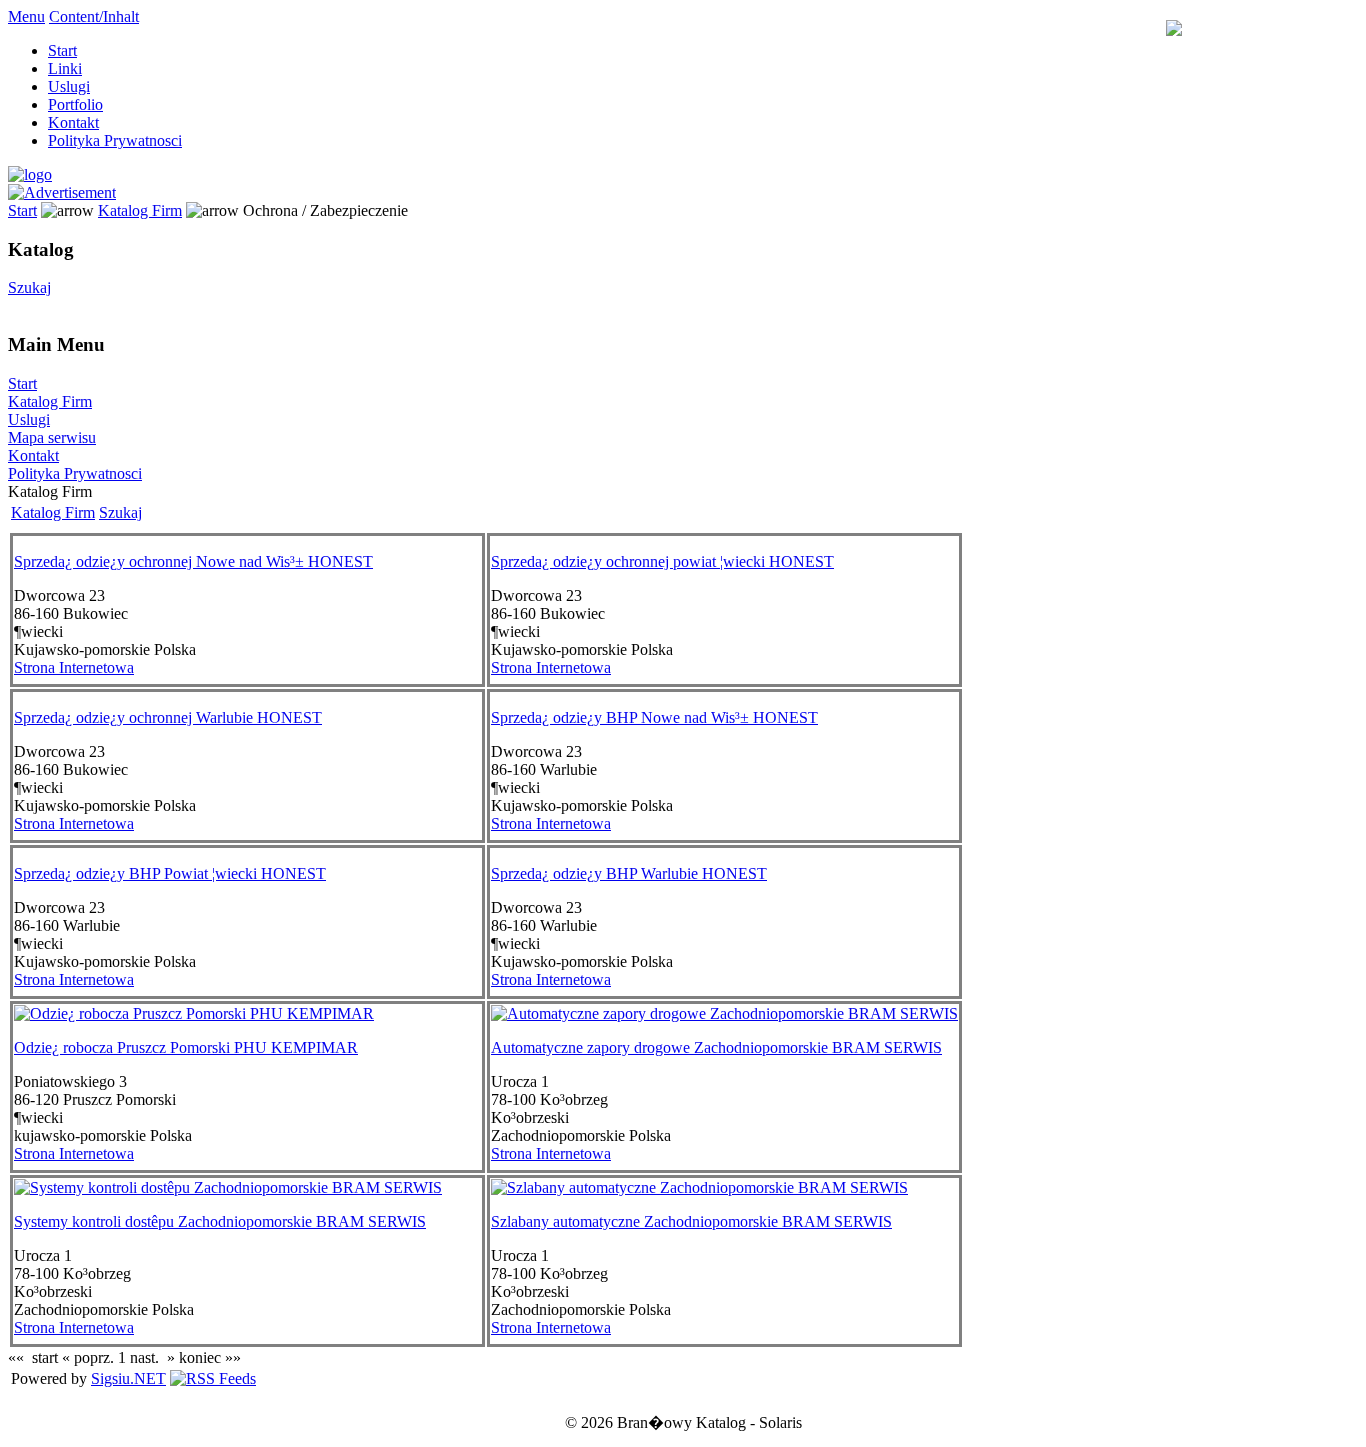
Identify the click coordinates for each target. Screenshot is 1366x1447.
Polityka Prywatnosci (115, 140)
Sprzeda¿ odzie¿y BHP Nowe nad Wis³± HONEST (654, 717)
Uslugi (69, 86)
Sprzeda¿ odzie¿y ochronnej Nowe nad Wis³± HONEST (193, 561)
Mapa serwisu (52, 437)
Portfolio (75, 104)
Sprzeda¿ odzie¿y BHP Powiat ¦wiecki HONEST (170, 873)
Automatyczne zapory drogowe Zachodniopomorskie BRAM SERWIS (716, 1047)
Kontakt (73, 122)
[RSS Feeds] (213, 1378)
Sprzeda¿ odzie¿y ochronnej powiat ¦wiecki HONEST (662, 561)
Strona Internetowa (74, 667)
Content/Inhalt (94, 16)
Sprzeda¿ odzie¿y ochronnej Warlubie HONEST (168, 717)
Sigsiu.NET (128, 1378)
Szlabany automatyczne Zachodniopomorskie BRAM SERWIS (691, 1221)
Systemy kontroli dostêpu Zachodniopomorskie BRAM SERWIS (220, 1221)
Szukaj (29, 287)
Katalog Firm (140, 210)
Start (62, 50)
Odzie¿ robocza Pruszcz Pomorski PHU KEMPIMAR (186, 1047)
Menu (26, 16)
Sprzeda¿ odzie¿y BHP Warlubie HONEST (629, 873)
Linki (65, 68)
